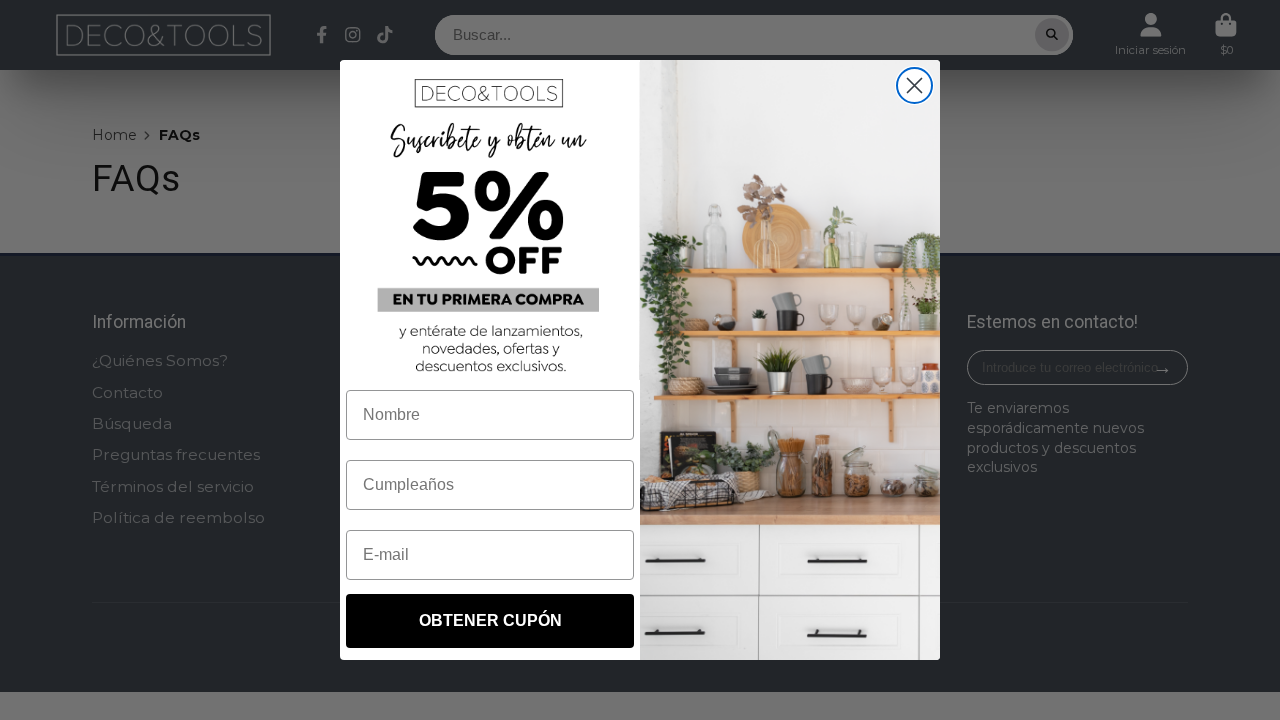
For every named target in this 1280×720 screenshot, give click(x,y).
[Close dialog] (914, 85)
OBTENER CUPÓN (490, 620)
